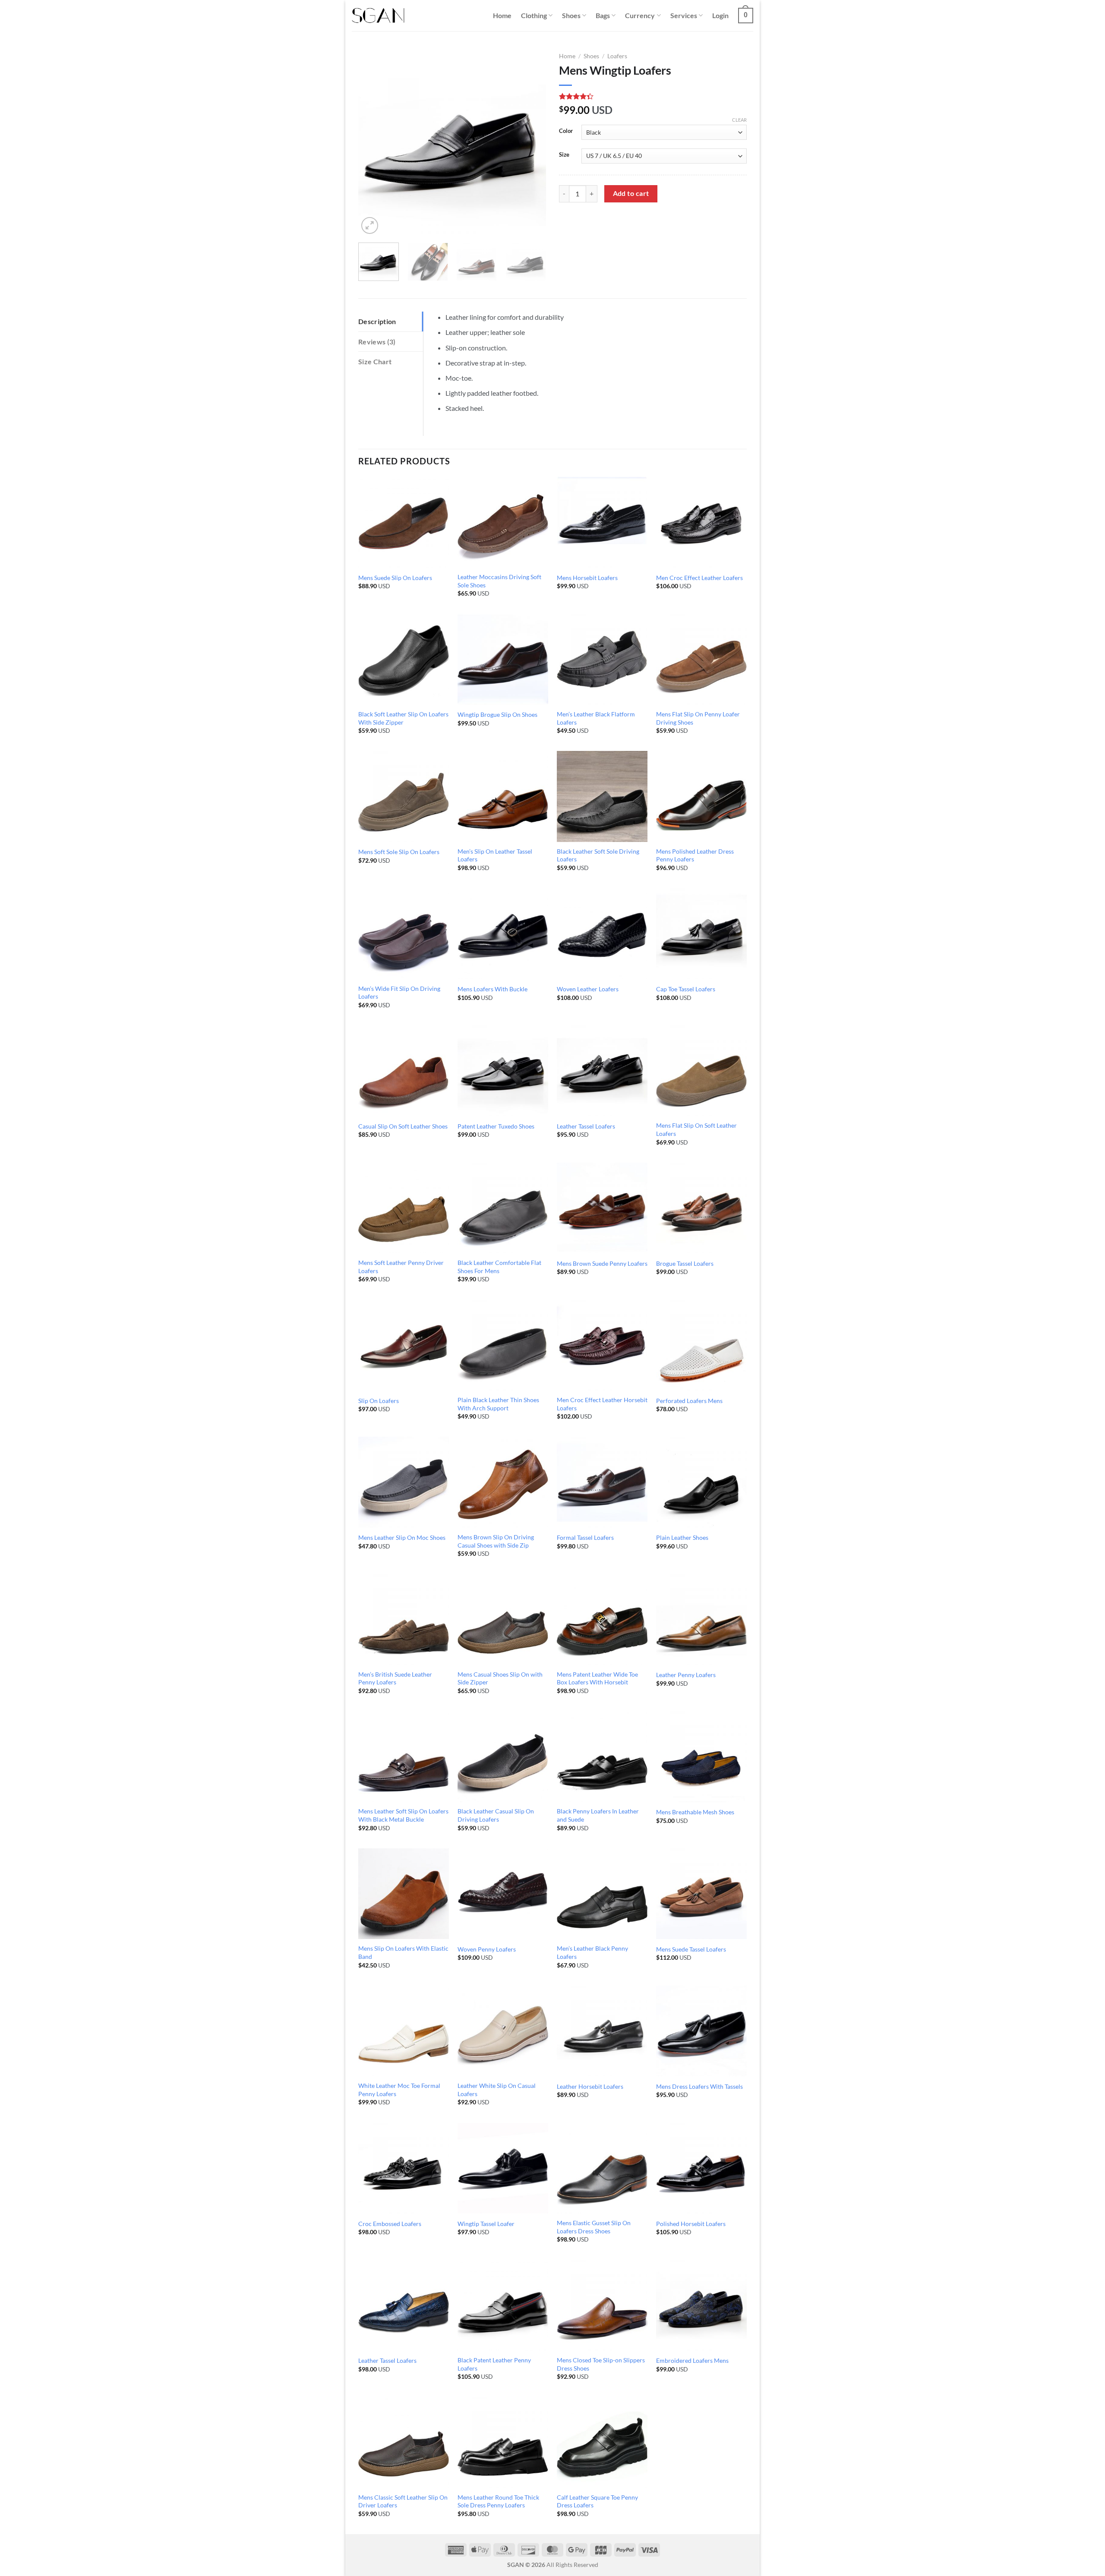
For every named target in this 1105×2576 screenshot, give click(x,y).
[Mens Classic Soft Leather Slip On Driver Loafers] (404, 2442)
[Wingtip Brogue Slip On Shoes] (503, 659)
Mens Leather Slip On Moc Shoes (402, 1537)
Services (684, 15)
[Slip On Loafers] (404, 1345)
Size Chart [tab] (375, 361)
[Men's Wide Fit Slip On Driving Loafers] (404, 933)
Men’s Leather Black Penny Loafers (592, 1952)
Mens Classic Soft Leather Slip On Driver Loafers (403, 2501)
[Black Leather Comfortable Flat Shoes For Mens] (503, 1208)
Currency (640, 15)
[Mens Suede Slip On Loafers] (404, 522)
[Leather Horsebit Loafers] (602, 2031)
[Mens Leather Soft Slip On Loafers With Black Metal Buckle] (404, 1756)
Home (502, 15)
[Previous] (373, 142)
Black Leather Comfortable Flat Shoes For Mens (499, 1267)
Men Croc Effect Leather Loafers (699, 578)
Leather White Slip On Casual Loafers (497, 2090)
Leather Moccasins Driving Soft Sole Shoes (499, 581)
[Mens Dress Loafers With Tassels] (701, 2031)
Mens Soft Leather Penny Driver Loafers (401, 1267)
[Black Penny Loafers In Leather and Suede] (602, 1756)
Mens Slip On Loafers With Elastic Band (403, 1952)
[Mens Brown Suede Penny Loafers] (602, 1208)
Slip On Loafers (379, 1401)
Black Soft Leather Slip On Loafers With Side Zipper (403, 718)
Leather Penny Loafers (686, 1675)
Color (566, 131)
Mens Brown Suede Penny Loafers (602, 1263)
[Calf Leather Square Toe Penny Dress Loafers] (602, 2442)
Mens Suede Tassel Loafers (691, 1949)
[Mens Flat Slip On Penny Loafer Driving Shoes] (701, 659)
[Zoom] (370, 225)
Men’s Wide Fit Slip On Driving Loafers (399, 993)
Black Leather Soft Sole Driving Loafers (598, 855)
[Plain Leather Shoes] (701, 1482)
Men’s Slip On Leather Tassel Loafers (495, 855)
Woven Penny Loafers (487, 1949)
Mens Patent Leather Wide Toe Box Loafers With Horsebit (597, 1678)
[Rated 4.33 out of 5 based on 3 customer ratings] (653, 96)
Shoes (571, 15)
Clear (739, 120)
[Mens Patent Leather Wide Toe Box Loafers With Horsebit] (602, 1619)
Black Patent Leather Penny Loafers (494, 2364)
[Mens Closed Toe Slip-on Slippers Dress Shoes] (602, 2305)
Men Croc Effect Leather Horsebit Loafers (602, 1404)
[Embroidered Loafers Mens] (701, 2305)
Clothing (534, 15)
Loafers (617, 56)
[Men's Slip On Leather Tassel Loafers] (503, 796)
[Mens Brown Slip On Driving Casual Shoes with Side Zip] (503, 1482)
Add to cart (631, 193)
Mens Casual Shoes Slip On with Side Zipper (500, 1678)
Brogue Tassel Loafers (685, 1263)
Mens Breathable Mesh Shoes (695, 1812)
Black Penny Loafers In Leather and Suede (598, 1815)
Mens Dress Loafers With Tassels (699, 2086)
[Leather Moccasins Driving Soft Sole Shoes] (503, 522)
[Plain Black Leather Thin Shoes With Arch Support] (503, 1345)
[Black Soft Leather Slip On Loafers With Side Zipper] (404, 659)
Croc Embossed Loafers (390, 2224)
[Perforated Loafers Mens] (701, 1345)
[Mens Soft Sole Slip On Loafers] (404, 796)
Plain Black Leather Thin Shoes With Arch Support (498, 1404)
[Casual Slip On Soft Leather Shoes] (404, 1071)
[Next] (531, 142)
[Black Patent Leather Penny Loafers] (503, 2305)
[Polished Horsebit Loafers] (701, 2168)
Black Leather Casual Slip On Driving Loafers (496, 1815)
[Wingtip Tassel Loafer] (503, 2168)
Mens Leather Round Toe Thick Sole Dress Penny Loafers (498, 2501)
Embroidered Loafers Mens (692, 2360)
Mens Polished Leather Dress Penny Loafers (695, 855)
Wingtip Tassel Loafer (486, 2224)
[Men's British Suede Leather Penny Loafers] (404, 1619)
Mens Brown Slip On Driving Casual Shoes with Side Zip (496, 1541)
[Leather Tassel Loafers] (602, 1071)
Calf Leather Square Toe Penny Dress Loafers (597, 2501)
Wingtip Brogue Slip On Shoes (497, 714)
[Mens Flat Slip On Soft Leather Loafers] (701, 1071)
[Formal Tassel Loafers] (602, 1482)
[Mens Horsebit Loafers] (602, 522)
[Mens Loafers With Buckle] (503, 933)
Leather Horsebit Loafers (590, 2086)
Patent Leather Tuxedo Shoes (496, 1126)
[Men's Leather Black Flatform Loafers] (602, 659)
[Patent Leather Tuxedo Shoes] (503, 1071)
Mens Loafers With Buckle (493, 989)
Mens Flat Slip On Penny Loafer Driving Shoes (698, 718)
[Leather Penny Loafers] (701, 1619)
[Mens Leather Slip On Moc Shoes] (404, 1482)
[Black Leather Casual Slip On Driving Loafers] (503, 1756)
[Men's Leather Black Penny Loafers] (602, 1894)
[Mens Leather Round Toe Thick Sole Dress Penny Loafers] (503, 2442)
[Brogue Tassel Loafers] (701, 1208)
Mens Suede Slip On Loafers (395, 578)
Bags (603, 15)
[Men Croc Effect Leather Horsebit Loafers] (602, 1345)
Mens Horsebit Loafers (587, 578)
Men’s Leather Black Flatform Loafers (596, 718)
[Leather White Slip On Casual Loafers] (503, 2031)
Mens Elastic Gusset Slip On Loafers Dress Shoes (594, 2227)
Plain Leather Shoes (682, 1537)
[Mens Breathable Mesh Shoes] (701, 1756)
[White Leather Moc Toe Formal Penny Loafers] (404, 2031)
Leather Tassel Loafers (586, 1126)
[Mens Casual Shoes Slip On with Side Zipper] (503, 1619)
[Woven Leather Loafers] (602, 933)
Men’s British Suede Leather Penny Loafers (395, 1678)
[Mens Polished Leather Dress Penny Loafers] (701, 796)
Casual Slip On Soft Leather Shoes (403, 1126)
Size (564, 155)
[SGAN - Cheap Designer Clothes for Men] (378, 16)
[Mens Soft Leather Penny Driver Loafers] (404, 1208)
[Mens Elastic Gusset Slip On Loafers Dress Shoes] (602, 2168)
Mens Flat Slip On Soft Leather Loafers (696, 1129)
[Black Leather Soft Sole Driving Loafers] (602, 796)
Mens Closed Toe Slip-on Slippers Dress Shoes (601, 2364)
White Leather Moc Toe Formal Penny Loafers (399, 2090)
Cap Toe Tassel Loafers (686, 989)
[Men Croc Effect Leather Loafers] (701, 522)
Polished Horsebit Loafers (691, 2224)
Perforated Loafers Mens (689, 1401)
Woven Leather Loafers (588, 989)
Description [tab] (377, 321)
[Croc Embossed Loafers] (404, 2168)
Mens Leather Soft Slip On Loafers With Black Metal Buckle (403, 1815)
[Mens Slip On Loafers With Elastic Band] (404, 1894)
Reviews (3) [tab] (377, 342)
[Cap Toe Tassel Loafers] (701, 933)
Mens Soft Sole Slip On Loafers (399, 852)
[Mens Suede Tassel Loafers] (701, 1894)
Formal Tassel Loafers (585, 1537)
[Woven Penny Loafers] (503, 1894)
